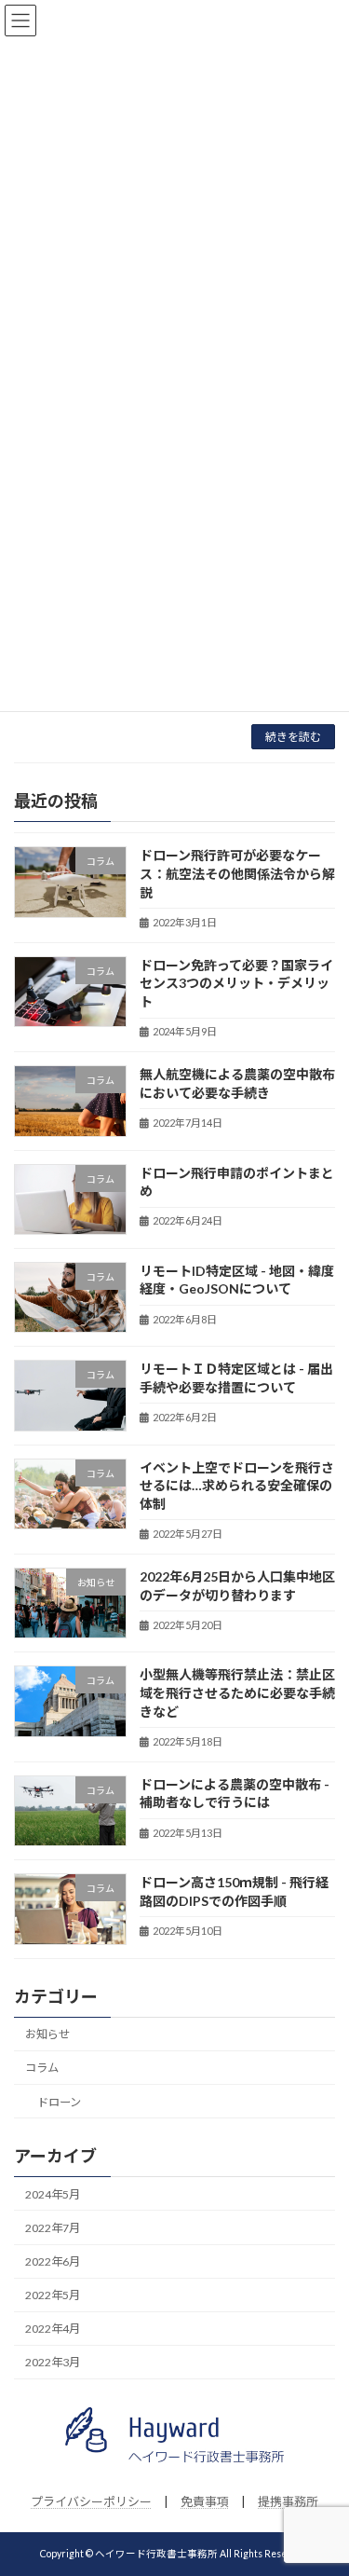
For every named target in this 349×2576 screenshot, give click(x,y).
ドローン (59, 2102)
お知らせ (47, 2034)
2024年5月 (53, 2194)
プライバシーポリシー (91, 2501)
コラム (42, 2068)
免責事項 (205, 2501)
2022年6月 (53, 2261)
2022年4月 (53, 2329)
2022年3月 (53, 2362)
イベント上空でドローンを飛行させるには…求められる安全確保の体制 (237, 1486)
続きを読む (293, 737)
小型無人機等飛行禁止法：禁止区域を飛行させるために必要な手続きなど (237, 1692)
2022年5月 (53, 2295)
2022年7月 (53, 2228)
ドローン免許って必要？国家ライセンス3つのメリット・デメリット (236, 983)
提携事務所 (288, 2501)
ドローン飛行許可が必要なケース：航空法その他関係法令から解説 (237, 873)
